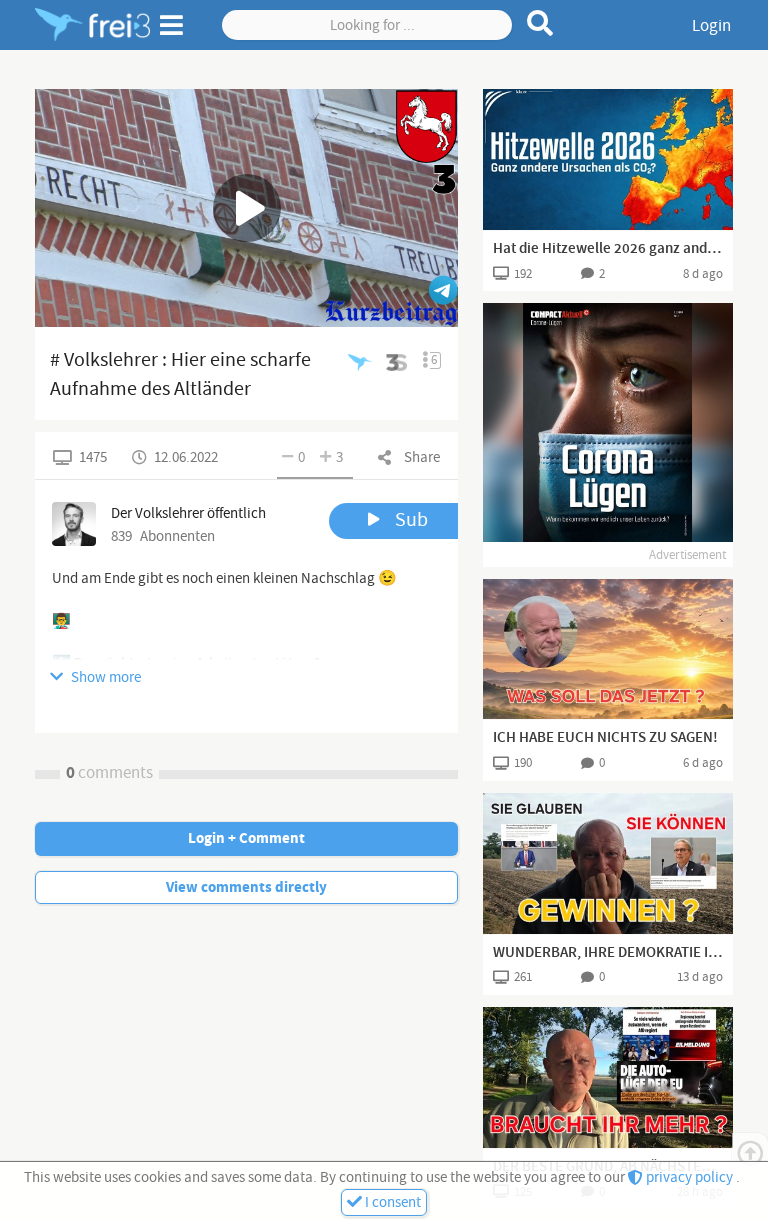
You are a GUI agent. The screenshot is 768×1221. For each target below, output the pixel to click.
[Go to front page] (92, 25)
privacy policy (689, 1177)
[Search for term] (540, 23)
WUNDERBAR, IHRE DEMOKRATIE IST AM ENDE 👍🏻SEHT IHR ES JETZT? (608, 953)
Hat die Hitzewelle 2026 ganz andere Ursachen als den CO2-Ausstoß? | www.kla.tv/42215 (608, 249)
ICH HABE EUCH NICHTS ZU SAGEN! (605, 738)
